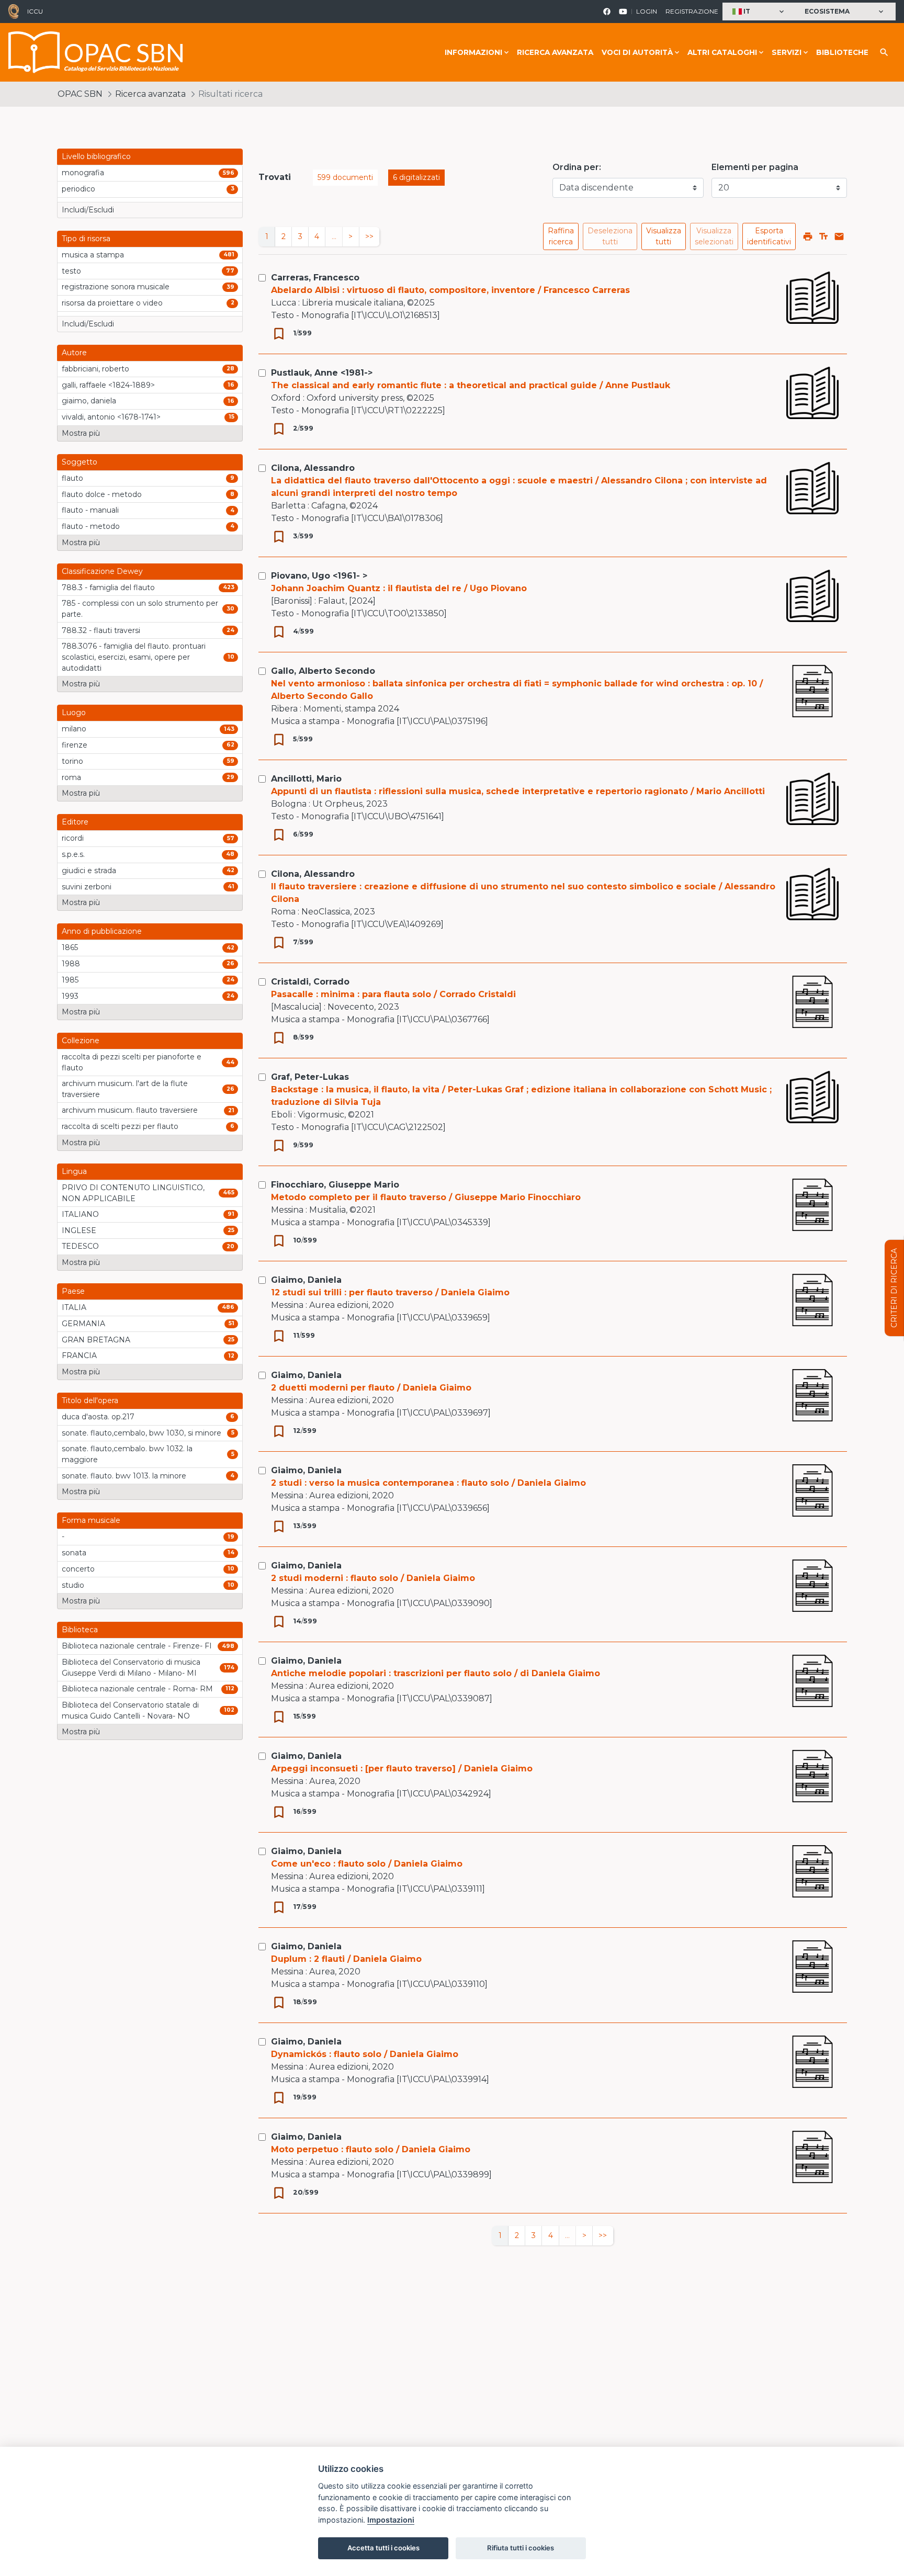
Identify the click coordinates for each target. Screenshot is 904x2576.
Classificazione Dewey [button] (102, 571)
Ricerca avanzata (555, 52)
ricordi (73, 838)
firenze (75, 745)
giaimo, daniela (89, 401)
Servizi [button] (787, 52)
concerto (78, 1569)
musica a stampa (93, 255)
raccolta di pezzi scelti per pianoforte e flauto (132, 1062)
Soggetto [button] (80, 462)
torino (72, 761)
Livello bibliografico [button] (96, 156)
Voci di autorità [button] (637, 52)
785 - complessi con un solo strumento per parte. (140, 609)
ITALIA (74, 1307)
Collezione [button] (81, 1041)
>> (369, 236)
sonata (74, 1553)
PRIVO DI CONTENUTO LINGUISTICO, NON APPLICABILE (133, 1193)
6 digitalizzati (416, 177)
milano (74, 729)
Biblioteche (842, 52)
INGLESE (79, 1230)
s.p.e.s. (73, 854)
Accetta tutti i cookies (383, 2548)
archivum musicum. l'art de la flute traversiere (125, 1089)
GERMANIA (83, 1324)
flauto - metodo (91, 526)
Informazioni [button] (473, 52)
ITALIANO (80, 1214)
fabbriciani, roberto (95, 369)
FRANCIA (79, 1355)
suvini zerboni (87, 887)
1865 (70, 947)
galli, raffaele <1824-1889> (108, 385)
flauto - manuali (90, 510)
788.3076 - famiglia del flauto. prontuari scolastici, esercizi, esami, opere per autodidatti (134, 657)
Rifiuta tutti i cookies (521, 2548)
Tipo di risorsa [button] (86, 239)
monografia (83, 173)
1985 (70, 980)
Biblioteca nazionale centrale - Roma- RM (137, 1689)
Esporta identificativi (769, 236)
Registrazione (692, 11)
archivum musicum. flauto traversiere (130, 1110)
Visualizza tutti (664, 236)
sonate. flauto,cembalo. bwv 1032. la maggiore (127, 1454)
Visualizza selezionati (714, 236)
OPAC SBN (80, 94)
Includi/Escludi (88, 210)
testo (71, 271)
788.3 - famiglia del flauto (108, 587)
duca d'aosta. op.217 (98, 1417)
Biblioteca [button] (80, 1630)
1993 (70, 996)
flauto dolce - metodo (102, 494)
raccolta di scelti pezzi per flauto (120, 1126)
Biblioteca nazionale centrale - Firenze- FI (137, 1646)
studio (73, 1585)
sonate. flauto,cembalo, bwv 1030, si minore (142, 1433)
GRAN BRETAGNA (96, 1340)
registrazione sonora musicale (116, 287)
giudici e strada (89, 871)
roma (71, 777)
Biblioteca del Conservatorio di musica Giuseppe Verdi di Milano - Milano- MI (131, 1668)
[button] (759, 12)
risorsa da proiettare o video (112, 303)
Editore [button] (75, 822)
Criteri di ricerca (894, 1288)
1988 (71, 964)
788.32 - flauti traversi (101, 630)
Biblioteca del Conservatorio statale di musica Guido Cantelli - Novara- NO (130, 1710)
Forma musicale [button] (91, 1520)
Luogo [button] (74, 713)
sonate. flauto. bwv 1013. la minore (124, 1476)
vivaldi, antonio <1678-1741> (111, 417)
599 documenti (345, 177)
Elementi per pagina (755, 167)
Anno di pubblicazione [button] (102, 931)
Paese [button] (73, 1291)
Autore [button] (74, 353)
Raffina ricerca (561, 236)
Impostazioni (391, 2520)
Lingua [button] (74, 1171)
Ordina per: (577, 167)
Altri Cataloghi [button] (722, 52)
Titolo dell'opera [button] (90, 1400)
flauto (72, 478)
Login (647, 11)
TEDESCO (80, 1246)
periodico (78, 189)
